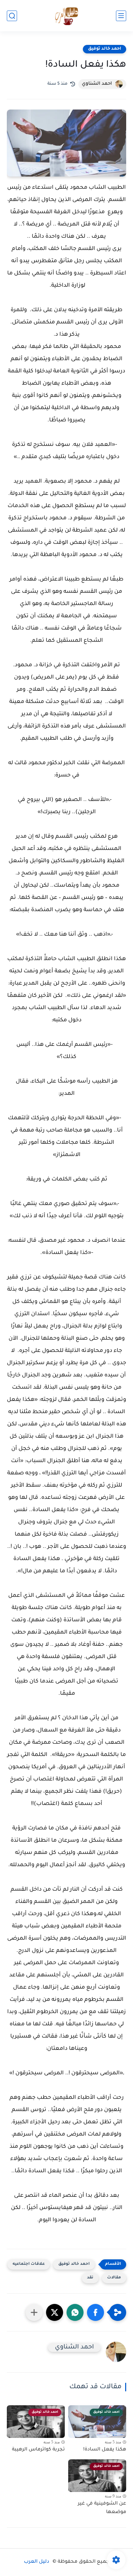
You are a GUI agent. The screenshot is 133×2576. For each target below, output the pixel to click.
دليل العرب (36, 2562)
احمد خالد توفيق (105, 49)
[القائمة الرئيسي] (121, 16)
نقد (90, 2278)
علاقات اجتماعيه (29, 2264)
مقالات (114, 2278)
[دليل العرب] (67, 16)
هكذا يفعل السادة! (105, 2450)
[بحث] (12, 16)
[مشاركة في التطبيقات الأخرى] (34, 2312)
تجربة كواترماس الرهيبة (38, 2450)
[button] (95, 2312)
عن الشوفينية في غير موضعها (102, 2508)
